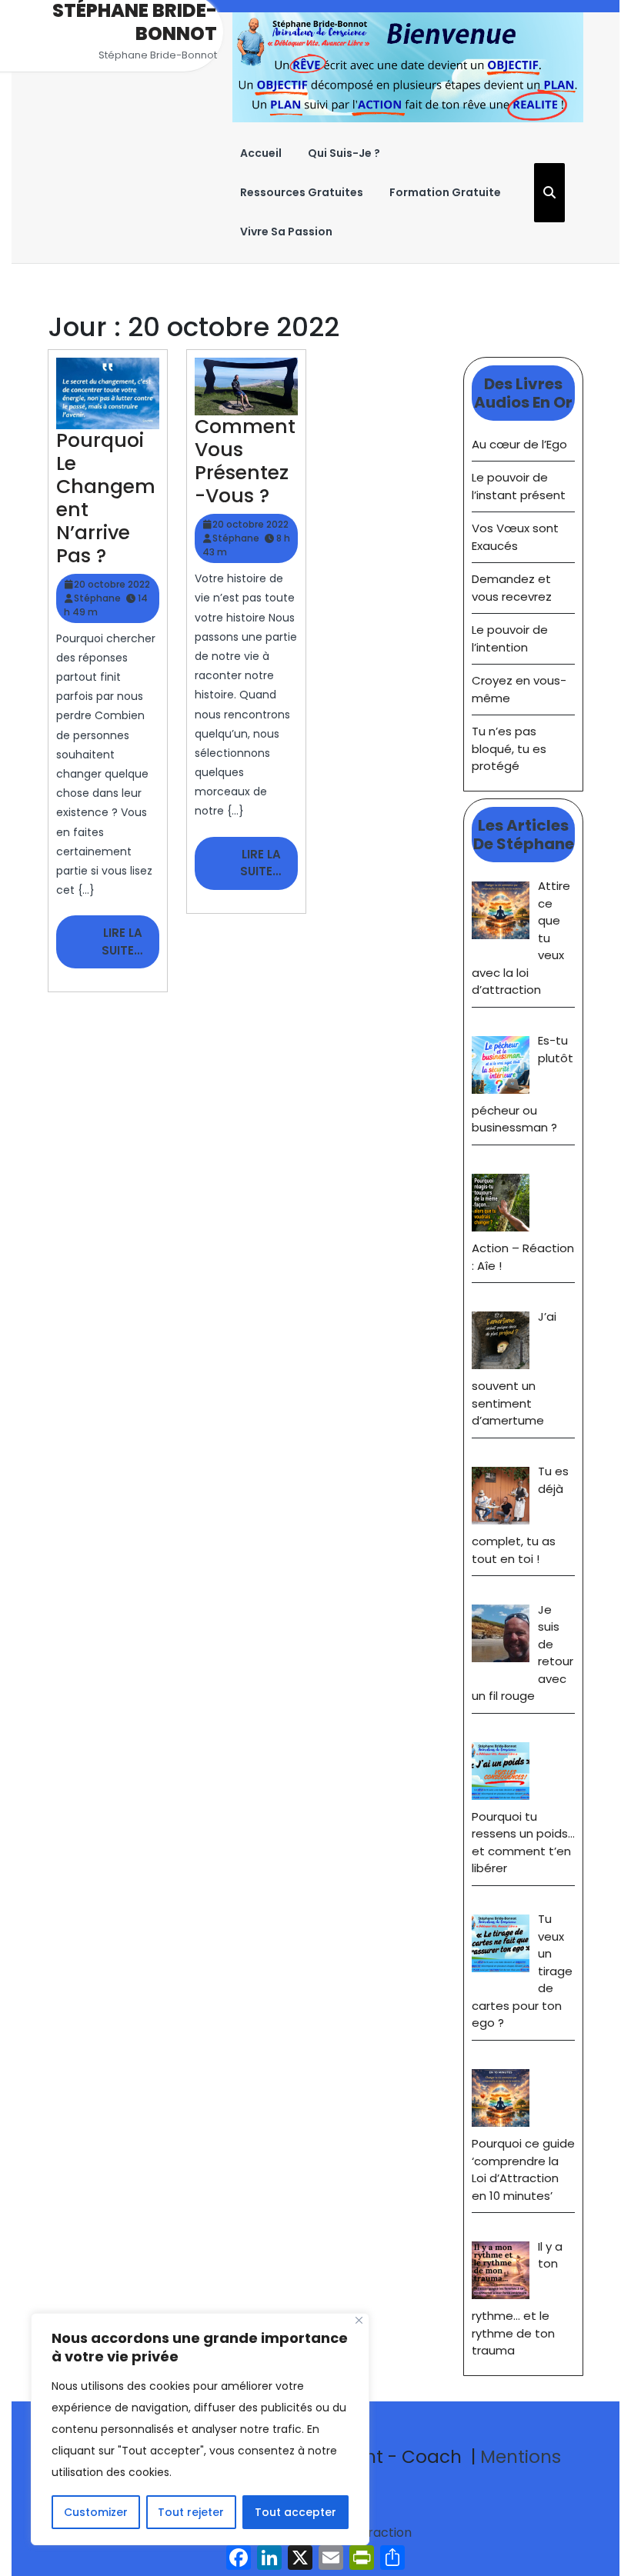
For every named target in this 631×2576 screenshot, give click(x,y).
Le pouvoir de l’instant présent (519, 486)
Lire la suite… (130, 946)
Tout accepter (295, 2512)
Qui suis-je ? (344, 153)
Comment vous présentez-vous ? (245, 461)
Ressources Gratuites (302, 192)
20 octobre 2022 (112, 584)
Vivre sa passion (286, 232)
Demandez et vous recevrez (512, 588)
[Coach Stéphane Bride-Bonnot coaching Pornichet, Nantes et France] (408, 67)
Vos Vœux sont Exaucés (515, 537)
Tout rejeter (191, 2512)
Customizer (96, 2512)
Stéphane (97, 598)
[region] (200, 2429)
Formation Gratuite (445, 192)
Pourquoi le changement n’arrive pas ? (106, 498)
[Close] (359, 2320)
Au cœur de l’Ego (519, 444)
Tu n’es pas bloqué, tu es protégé (509, 748)
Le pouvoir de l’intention (510, 638)
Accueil (261, 153)
